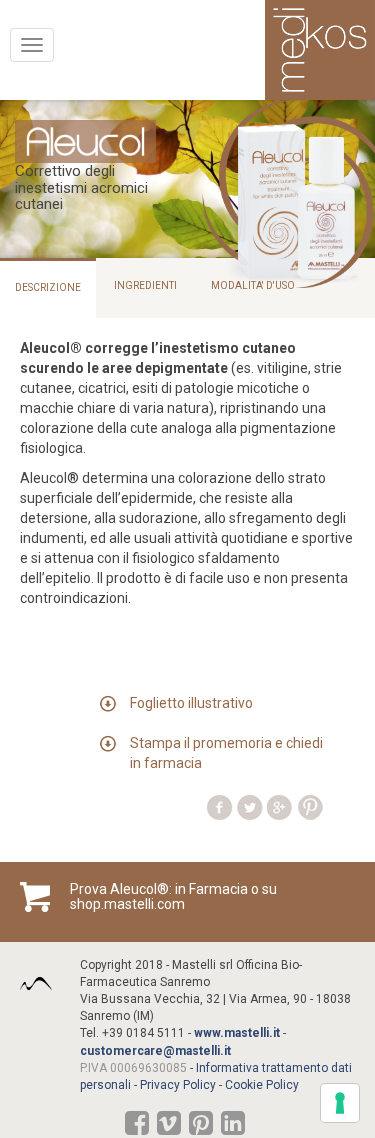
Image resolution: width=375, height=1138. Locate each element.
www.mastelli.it (237, 1033)
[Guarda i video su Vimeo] (169, 1128)
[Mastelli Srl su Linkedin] (233, 1128)
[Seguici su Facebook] (137, 1128)
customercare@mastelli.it (155, 1051)
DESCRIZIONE (48, 287)
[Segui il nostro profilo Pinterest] (201, 1128)
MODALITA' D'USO (253, 285)
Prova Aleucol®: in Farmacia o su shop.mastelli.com (173, 897)
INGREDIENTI (145, 285)
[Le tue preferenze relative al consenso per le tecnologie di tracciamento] (340, 1103)
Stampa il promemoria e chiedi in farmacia (226, 753)
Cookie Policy (262, 1085)
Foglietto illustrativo (191, 703)
